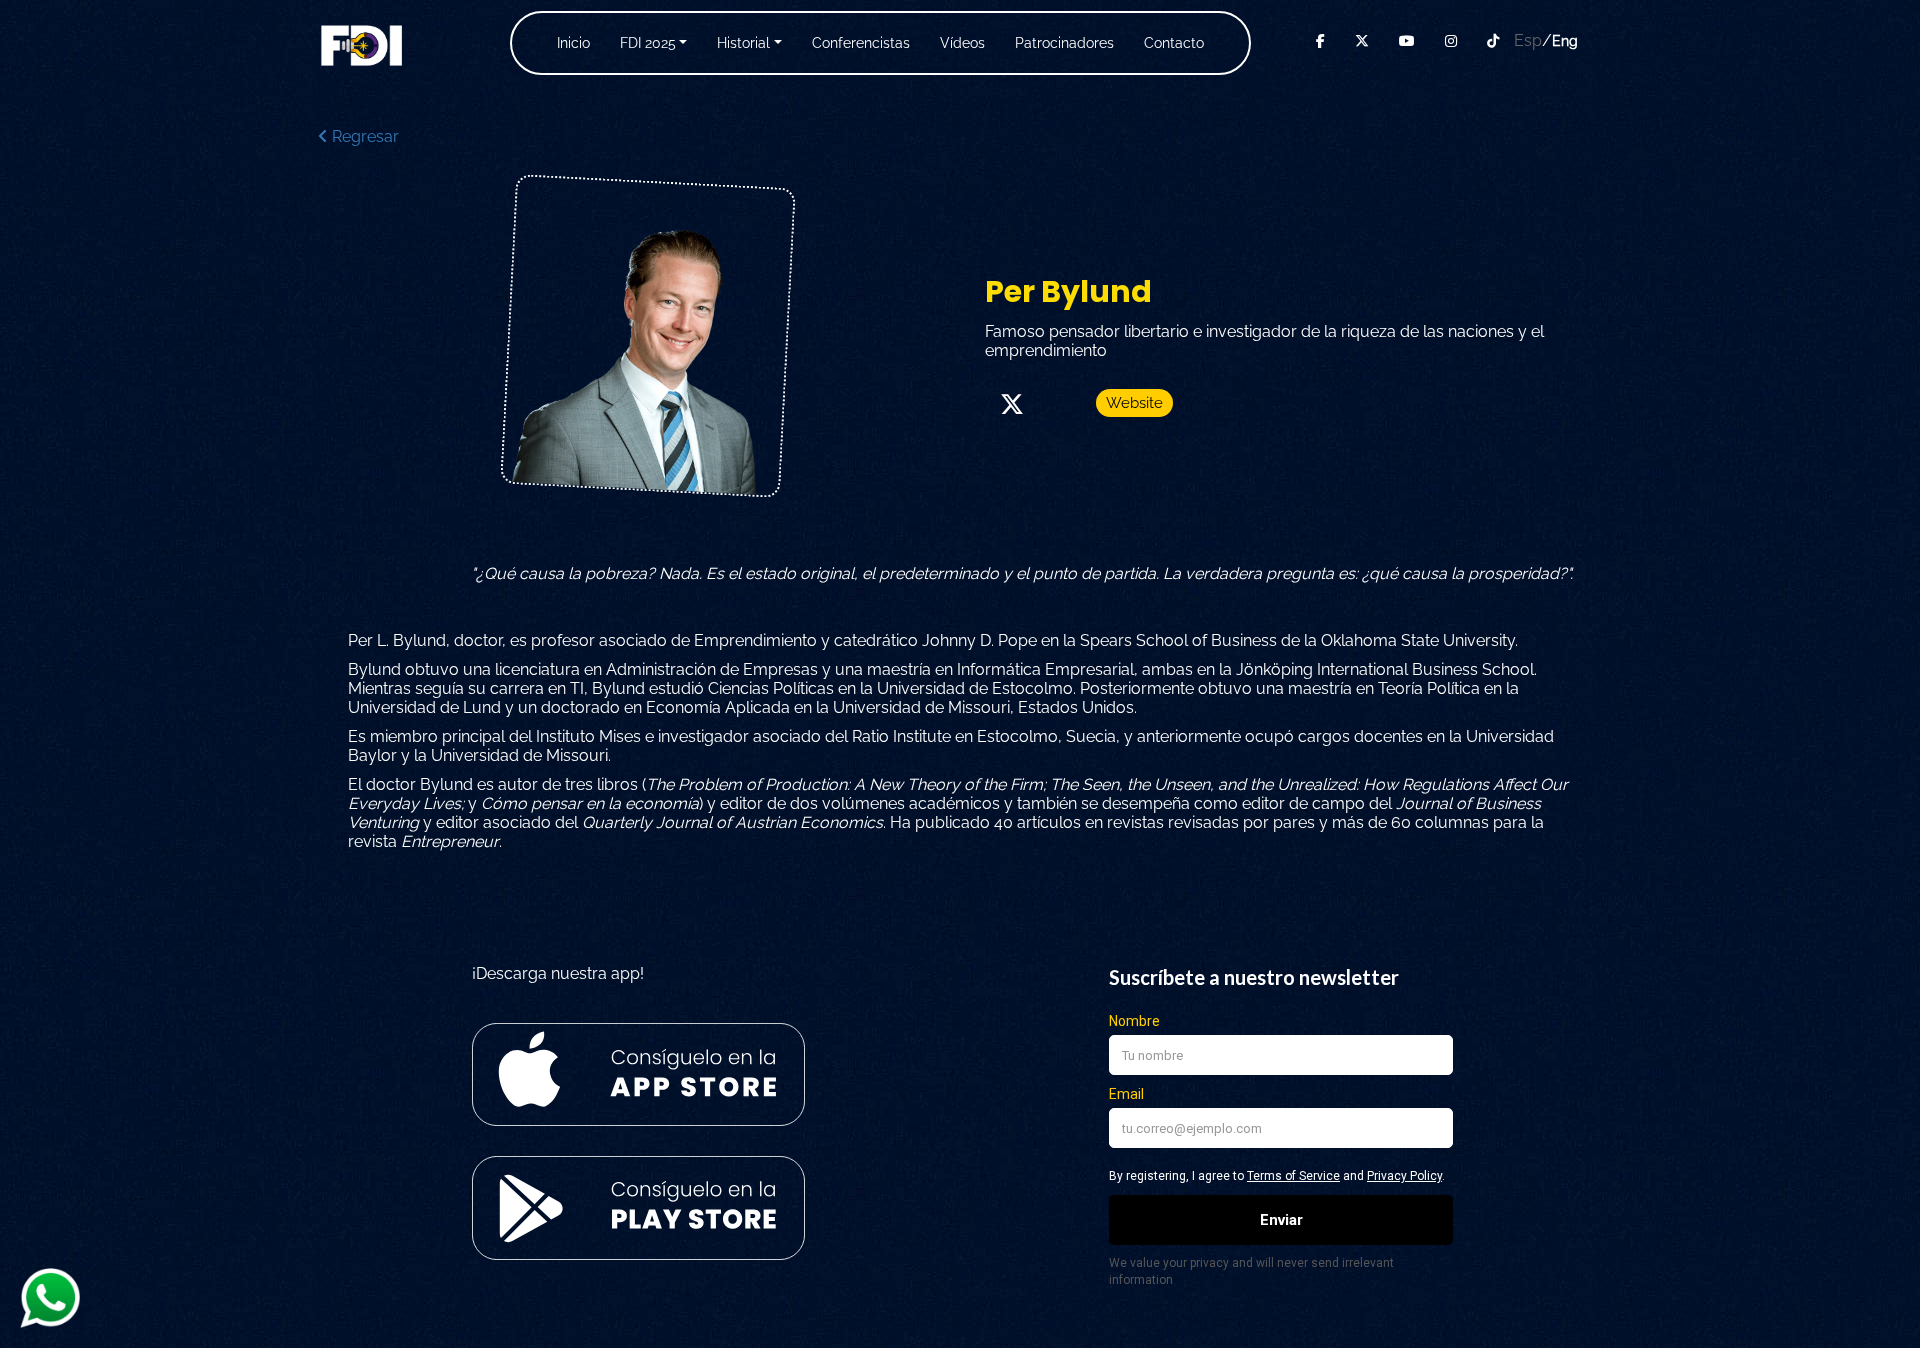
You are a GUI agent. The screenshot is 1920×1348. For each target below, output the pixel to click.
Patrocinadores (1064, 43)
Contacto (1174, 43)
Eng (1565, 41)
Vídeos (962, 43)
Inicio (573, 43)
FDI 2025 (648, 43)
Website (1134, 403)
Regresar (363, 136)
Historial (743, 43)
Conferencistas (861, 43)
